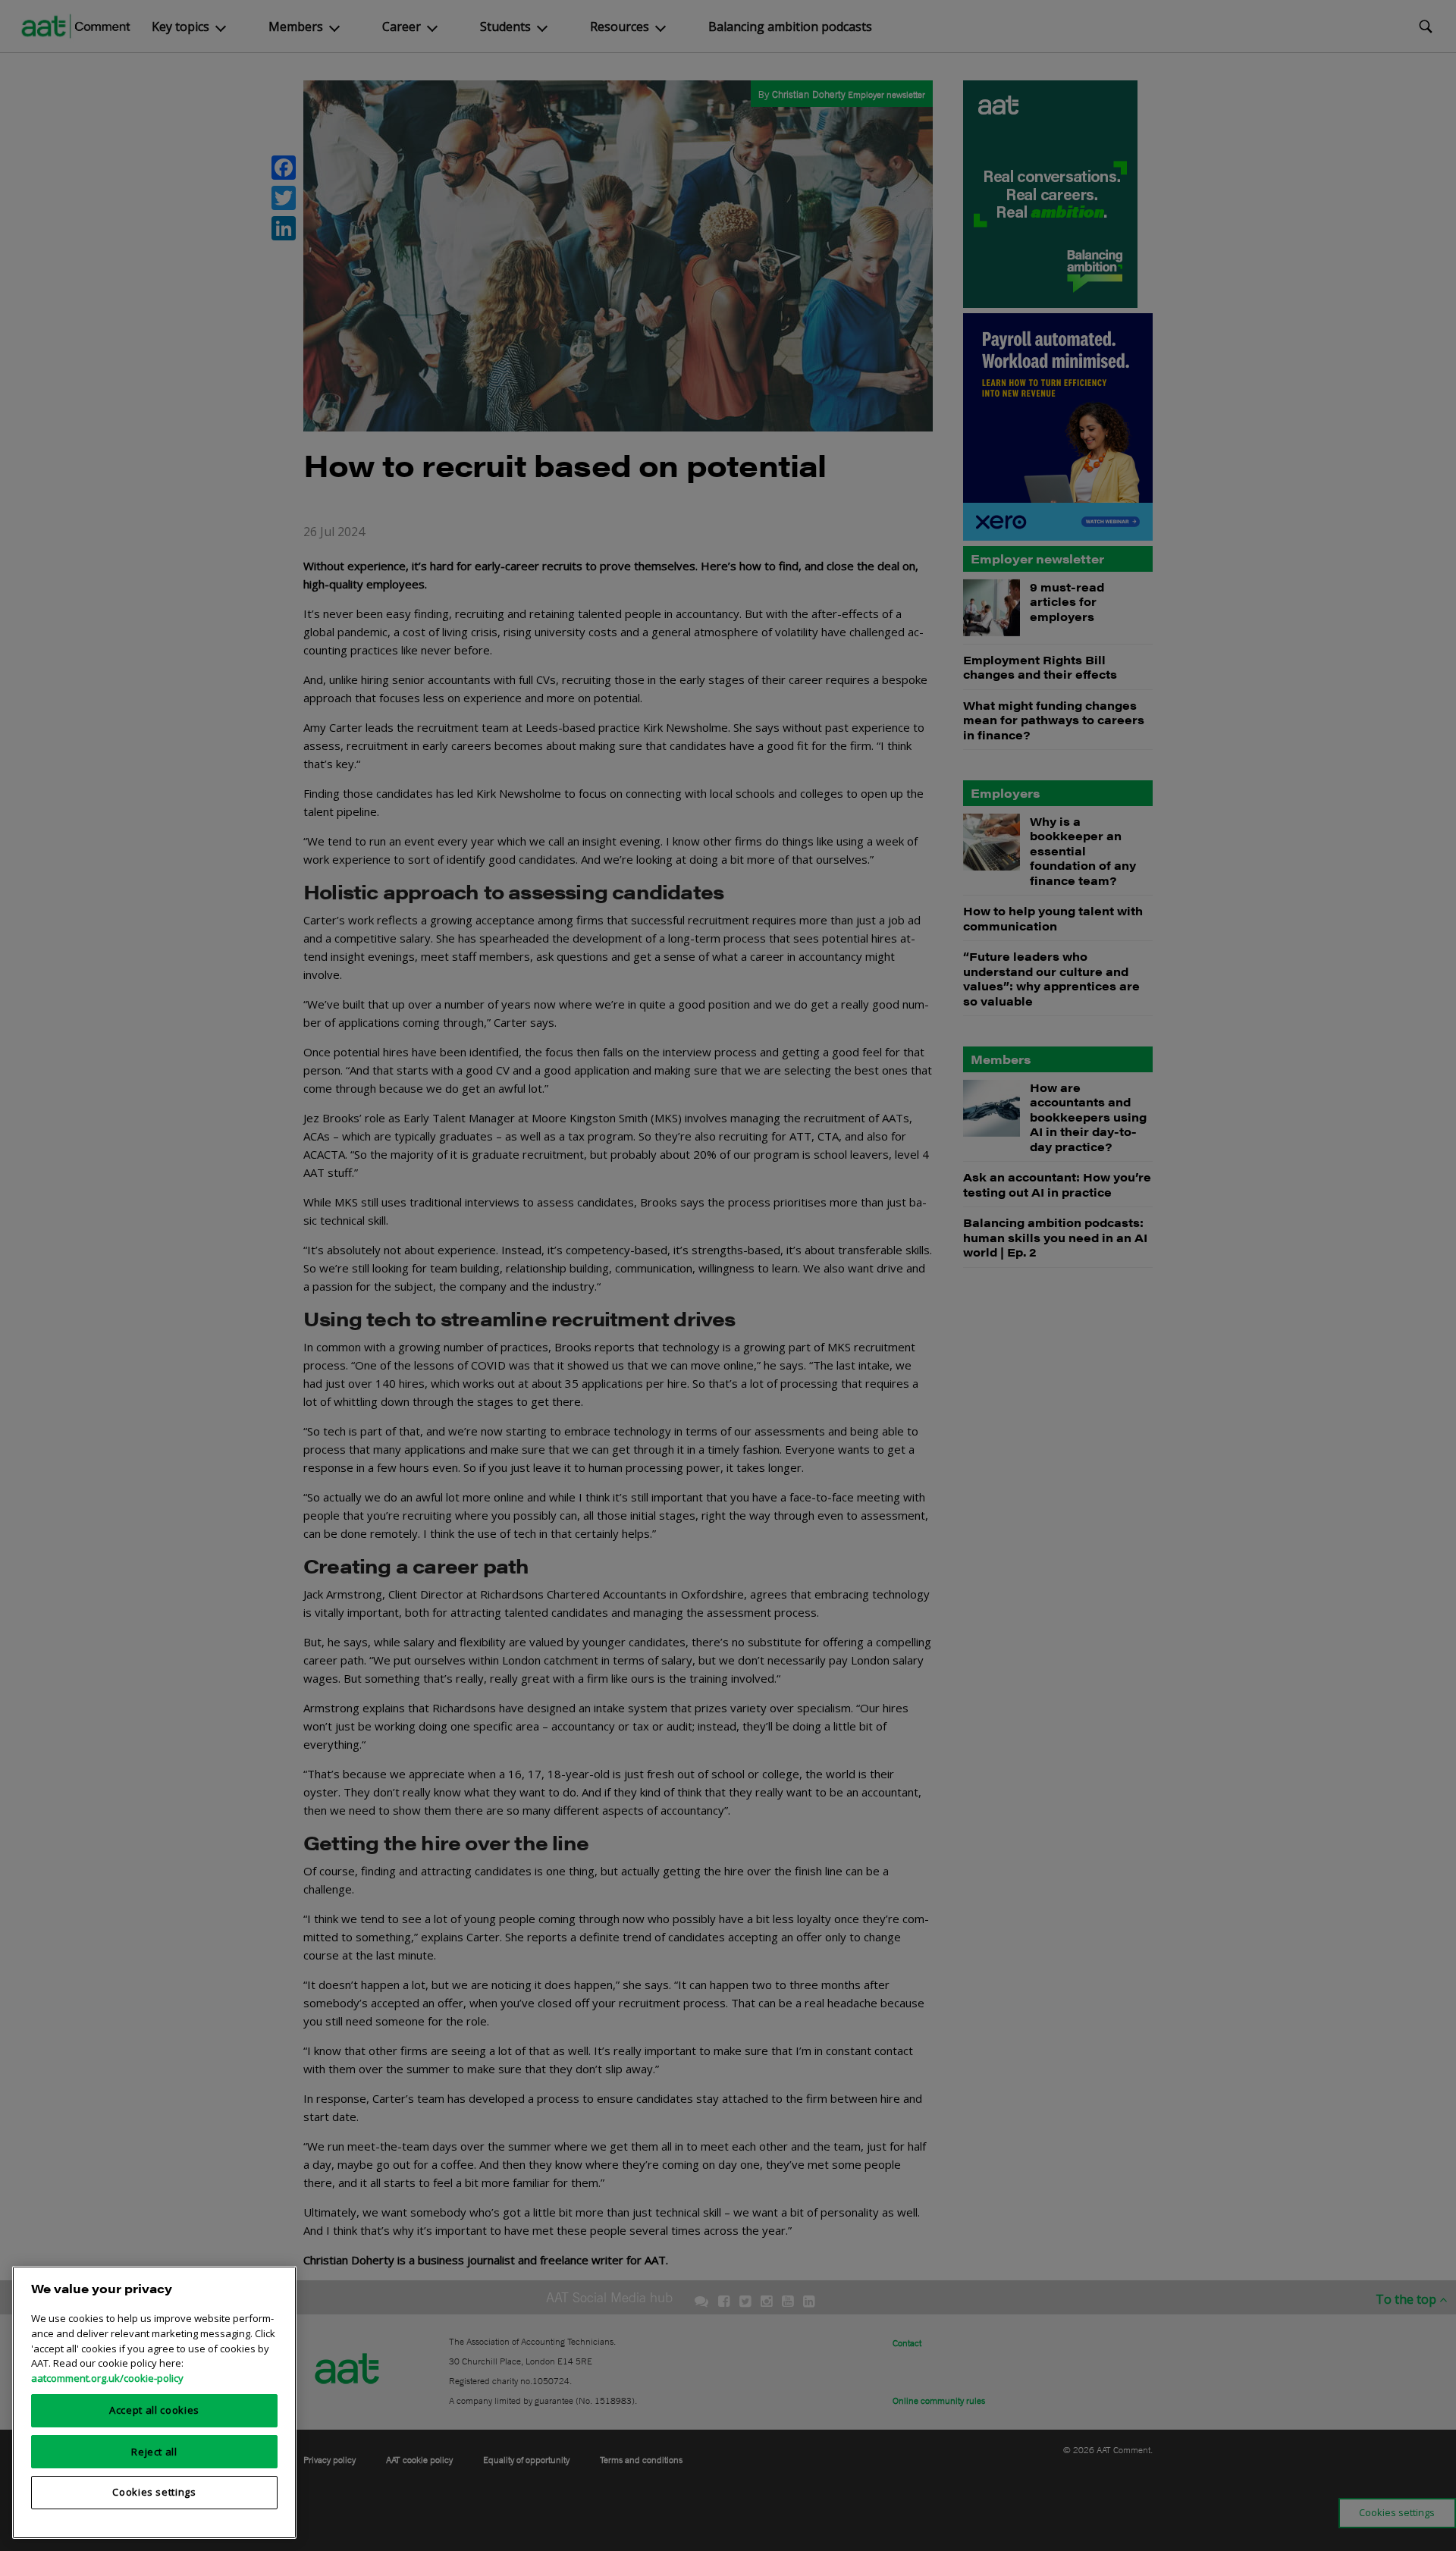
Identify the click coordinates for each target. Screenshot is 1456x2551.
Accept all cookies (154, 2410)
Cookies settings (154, 2492)
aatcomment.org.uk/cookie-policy (107, 2377)
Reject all (154, 2451)
